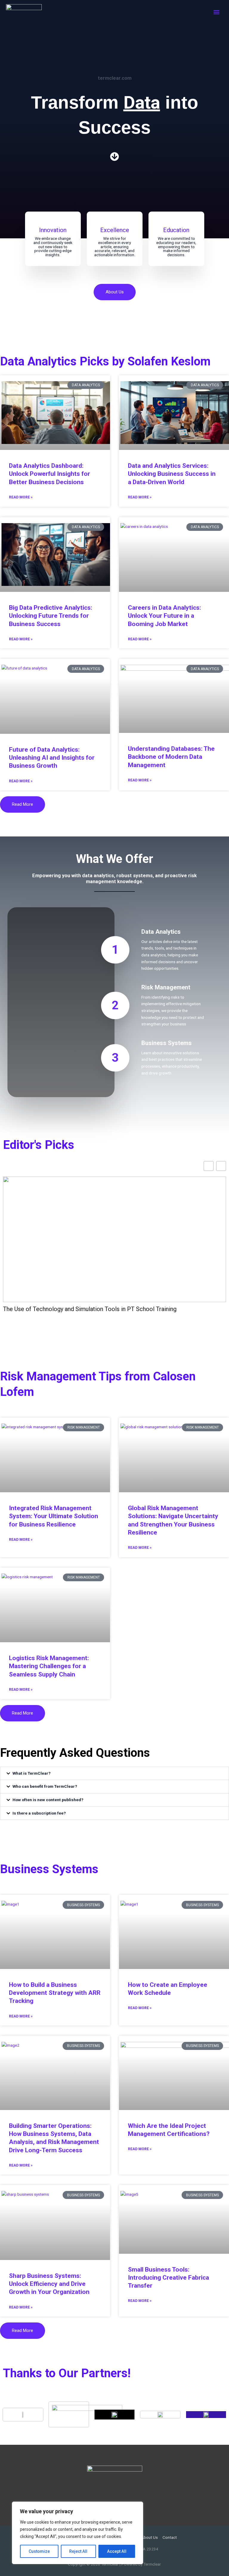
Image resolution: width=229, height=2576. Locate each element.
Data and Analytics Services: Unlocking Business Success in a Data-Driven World (172, 474)
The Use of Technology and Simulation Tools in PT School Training (90, 1309)
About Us (149, 2537)
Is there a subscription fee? (39, 1813)
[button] (114, 1773)
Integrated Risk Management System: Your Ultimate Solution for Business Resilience (54, 1516)
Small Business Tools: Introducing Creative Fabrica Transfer (168, 2278)
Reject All (78, 2551)
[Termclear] (24, 13)
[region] (78, 2533)
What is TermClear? (32, 1773)
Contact (170, 2537)
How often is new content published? (48, 1800)
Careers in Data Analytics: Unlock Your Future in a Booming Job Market (164, 616)
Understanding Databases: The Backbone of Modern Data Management (171, 757)
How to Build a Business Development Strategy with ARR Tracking (55, 1993)
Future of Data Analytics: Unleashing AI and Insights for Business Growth (52, 758)
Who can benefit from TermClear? (45, 1786)
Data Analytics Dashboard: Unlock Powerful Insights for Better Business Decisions (49, 474)
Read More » (21, 497)
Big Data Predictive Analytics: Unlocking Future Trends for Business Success (51, 616)
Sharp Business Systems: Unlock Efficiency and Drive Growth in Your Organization (49, 2284)
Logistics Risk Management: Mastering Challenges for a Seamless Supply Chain (49, 1666)
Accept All (117, 2551)
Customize (39, 2551)
